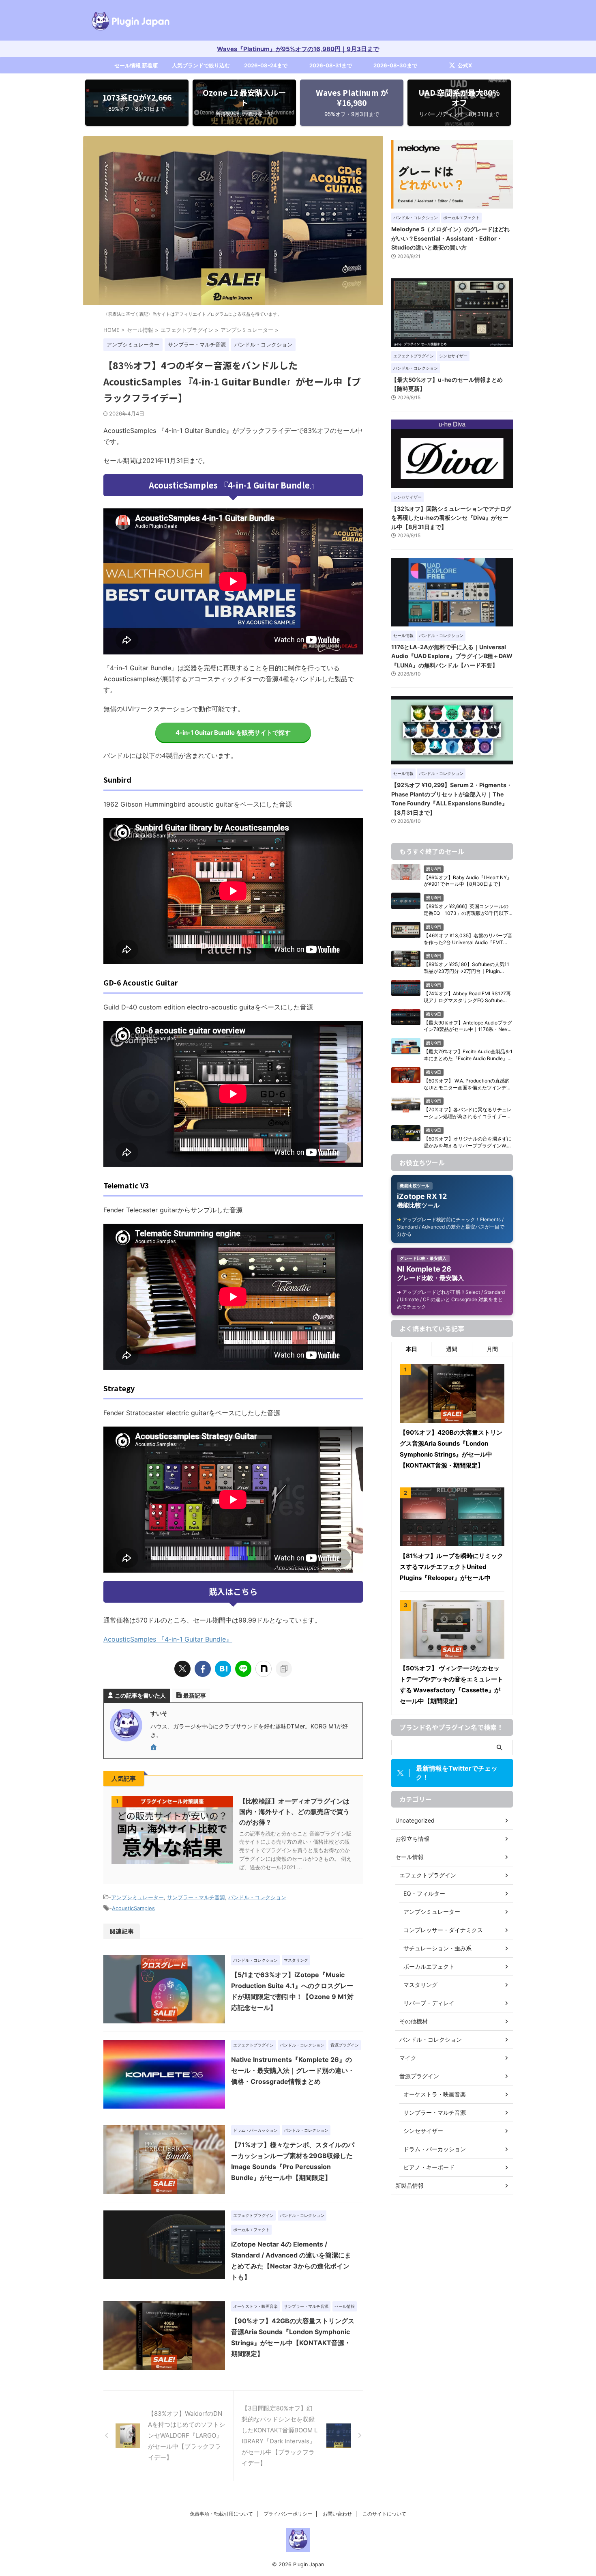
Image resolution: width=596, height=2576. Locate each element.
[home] (154, 1748)
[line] (243, 1669)
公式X (465, 65)
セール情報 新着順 (136, 65)
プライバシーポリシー (288, 2514)
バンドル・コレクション (257, 1897)
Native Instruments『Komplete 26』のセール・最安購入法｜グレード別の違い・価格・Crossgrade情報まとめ (293, 2070)
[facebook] (203, 1669)
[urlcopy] (284, 1669)
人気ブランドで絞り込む (201, 65)
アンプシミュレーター (137, 1897)
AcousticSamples (133, 1908)
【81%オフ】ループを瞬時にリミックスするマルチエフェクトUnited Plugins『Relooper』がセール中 (451, 1567)
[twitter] (182, 1669)
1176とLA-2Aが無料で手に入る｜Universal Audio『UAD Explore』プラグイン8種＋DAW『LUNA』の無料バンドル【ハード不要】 (452, 656)
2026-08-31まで (331, 65)
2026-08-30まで (395, 65)
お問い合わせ (337, 2514)
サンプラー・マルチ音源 (196, 1897)
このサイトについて (384, 2514)
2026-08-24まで (266, 65)
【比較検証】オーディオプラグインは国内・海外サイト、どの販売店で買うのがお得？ (294, 1812)
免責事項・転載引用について (221, 2514)
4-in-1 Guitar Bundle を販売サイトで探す (233, 733)
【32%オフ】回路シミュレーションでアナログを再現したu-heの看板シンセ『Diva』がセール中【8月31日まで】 (451, 518)
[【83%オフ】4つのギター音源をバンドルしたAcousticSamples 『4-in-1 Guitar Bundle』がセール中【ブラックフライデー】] (223, 1669)
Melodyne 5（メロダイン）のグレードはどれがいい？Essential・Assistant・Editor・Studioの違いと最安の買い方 (450, 238)
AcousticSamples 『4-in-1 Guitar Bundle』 (168, 1639)
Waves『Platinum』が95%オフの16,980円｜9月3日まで (298, 49)
